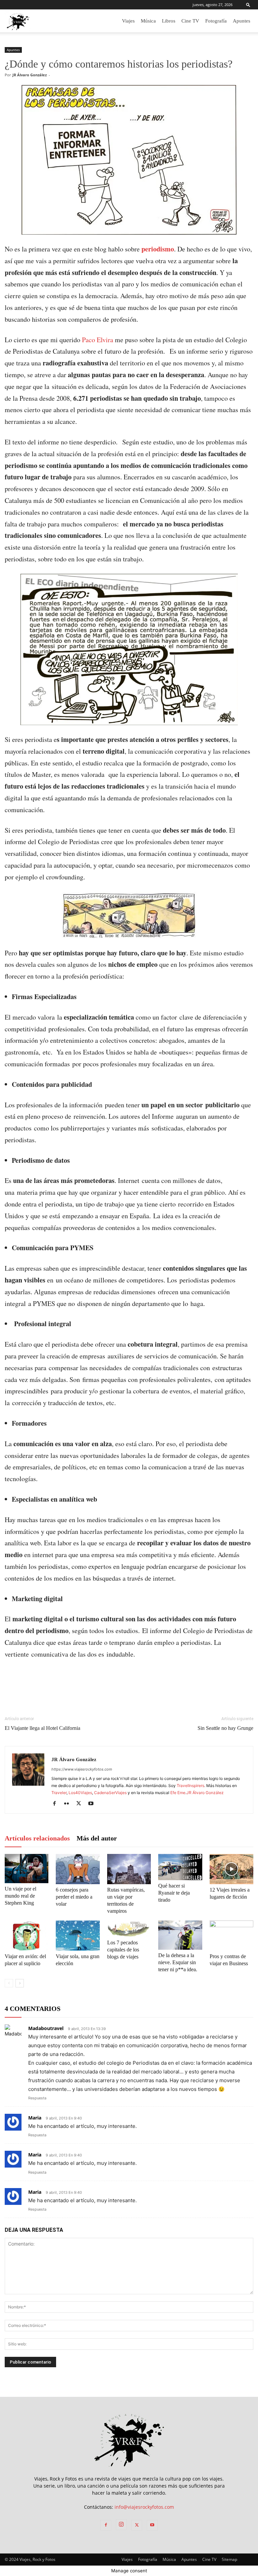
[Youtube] (93, 1804)
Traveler (59, 1793)
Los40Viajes (80, 1793)
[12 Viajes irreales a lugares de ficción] (231, 1869)
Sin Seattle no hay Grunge (225, 1728)
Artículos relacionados (37, 1838)
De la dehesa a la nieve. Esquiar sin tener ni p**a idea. (178, 1962)
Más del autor (97, 1838)
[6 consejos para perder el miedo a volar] (78, 1869)
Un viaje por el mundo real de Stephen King (20, 1896)
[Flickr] (69, 1804)
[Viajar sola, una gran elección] (78, 1936)
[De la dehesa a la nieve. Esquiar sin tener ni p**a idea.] (180, 1935)
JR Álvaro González (30, 75)
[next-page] (20, 1983)
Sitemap (229, 2559)
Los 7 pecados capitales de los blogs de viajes (123, 1950)
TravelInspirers (190, 1786)
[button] (248, 5)
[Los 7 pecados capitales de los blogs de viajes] (129, 1929)
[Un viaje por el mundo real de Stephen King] (27, 1869)
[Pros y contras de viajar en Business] (231, 1936)
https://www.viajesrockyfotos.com (82, 1769)
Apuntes (242, 21)
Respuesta (37, 2098)
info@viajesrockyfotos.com (144, 2507)
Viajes (128, 21)
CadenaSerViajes (110, 1793)
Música (148, 21)
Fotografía (216, 21)
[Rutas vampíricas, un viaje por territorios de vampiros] (129, 1869)
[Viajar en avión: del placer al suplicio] (27, 1936)
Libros (169, 21)
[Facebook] (57, 1804)
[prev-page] (9, 1983)
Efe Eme (178, 1793)
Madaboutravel (46, 2028)
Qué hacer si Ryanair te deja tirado (174, 1893)
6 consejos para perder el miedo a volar (74, 1897)
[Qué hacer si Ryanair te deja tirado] (180, 1867)
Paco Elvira (98, 340)
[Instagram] (121, 2525)
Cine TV (190, 21)
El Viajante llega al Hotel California (42, 1728)
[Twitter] (81, 1804)
